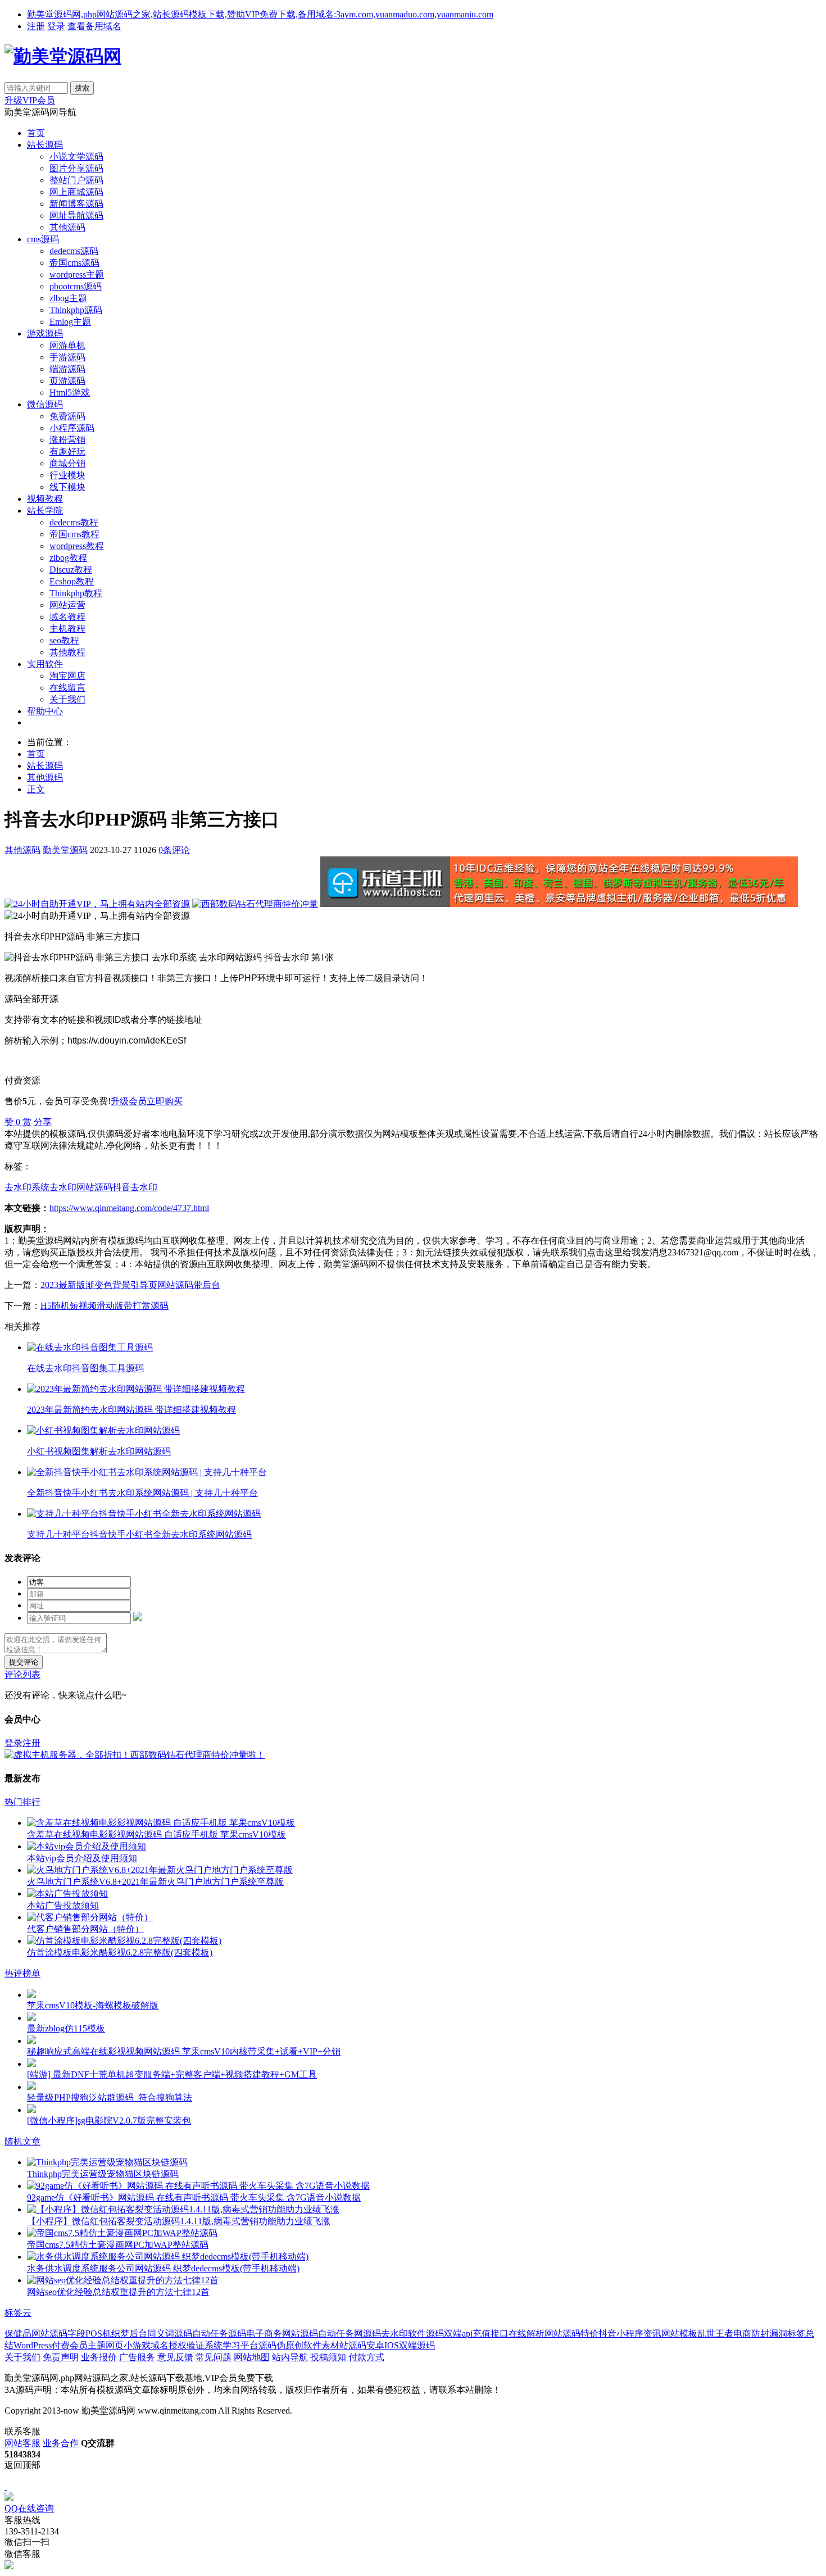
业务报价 (99, 2357)
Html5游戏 (70, 393)
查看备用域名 (94, 26)
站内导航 (290, 2357)
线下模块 (67, 487)
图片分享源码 (76, 168)
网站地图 (252, 2357)
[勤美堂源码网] (63, 56)
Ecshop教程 (72, 581)
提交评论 (24, 1662)
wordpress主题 (77, 275)
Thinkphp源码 (76, 310)
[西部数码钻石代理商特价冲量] (255, 904)
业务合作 (61, 2443)
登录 (56, 26)
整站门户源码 (76, 180)
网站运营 (67, 605)
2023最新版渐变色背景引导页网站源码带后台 (130, 1285)
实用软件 (45, 664)
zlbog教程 (68, 558)
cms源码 (43, 239)
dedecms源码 (74, 251)
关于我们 (67, 699)
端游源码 (67, 369)
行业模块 (67, 475)
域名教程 (67, 617)
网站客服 (22, 2443)
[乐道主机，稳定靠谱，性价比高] (559, 904)
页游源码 (67, 381)
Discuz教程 (71, 570)
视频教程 (45, 499)
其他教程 (67, 652)
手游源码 (67, 357)
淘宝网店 (67, 676)
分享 (43, 1122)
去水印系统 (27, 1187)
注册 (36, 26)
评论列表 (22, 1674)
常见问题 (214, 2357)
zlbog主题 (68, 298)
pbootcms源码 (76, 286)
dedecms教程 (74, 522)
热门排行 (22, 1802)
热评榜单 (22, 1973)
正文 (36, 789)
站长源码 (45, 145)
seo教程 (64, 640)
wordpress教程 (77, 546)
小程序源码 (72, 428)
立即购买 (165, 1101)
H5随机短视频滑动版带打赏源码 (105, 1306)
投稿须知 (328, 2357)
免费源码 (67, 416)
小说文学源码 (76, 157)
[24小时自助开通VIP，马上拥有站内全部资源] (97, 904)
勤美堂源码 (65, 850)
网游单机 (67, 345)
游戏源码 (45, 334)
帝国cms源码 (74, 263)
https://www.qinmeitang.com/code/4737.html (129, 1208)
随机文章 (22, 2141)
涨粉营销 (67, 440)
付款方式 (366, 2357)
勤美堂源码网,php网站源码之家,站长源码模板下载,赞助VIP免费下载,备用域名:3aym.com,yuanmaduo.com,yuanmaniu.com (260, 14)
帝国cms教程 (74, 534)
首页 (36, 133)
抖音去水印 (135, 1187)
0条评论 (174, 850)
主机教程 (67, 629)
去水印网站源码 (81, 1187)
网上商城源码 (76, 192)
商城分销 (67, 463)
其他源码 (67, 227)
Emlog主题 (70, 322)
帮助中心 (45, 711)
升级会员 (129, 1101)
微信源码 (45, 404)
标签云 (18, 2313)
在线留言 (67, 688)
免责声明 (61, 2357)
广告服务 (137, 2357)
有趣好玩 (67, 452)
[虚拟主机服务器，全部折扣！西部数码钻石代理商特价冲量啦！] (135, 1755)
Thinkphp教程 (76, 593)
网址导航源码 (76, 216)
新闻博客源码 (76, 204)
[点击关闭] (6, 2486)
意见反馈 (175, 2357)
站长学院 (45, 511)
